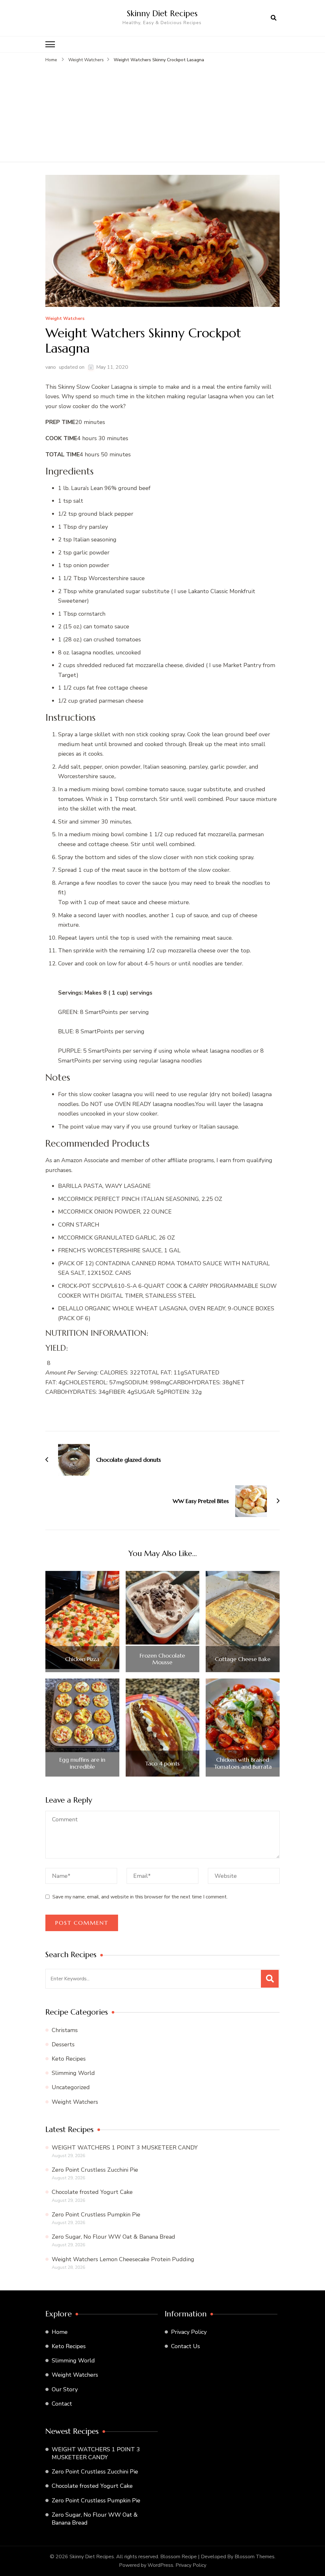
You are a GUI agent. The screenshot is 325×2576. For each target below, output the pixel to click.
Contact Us (186, 2346)
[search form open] (274, 18)
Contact (62, 2404)
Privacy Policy (189, 2332)
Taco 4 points (162, 1764)
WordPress (160, 2565)
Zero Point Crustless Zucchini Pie (95, 2170)
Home (60, 2332)
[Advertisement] (162, 111)
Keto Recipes (69, 2059)
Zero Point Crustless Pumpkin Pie (96, 2215)
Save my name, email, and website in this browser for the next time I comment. (140, 1897)
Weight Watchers (65, 319)
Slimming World (73, 2073)
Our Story (65, 2389)
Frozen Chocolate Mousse (162, 1659)
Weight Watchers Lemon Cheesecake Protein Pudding (123, 2259)
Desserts (63, 2044)
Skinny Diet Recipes (162, 13)
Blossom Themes (255, 2557)
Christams (65, 2030)
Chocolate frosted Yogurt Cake (92, 2192)
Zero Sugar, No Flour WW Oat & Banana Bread (113, 2237)
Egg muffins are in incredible (82, 1763)
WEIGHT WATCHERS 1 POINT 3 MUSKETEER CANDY (125, 2148)
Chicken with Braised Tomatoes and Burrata (243, 1763)
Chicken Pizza (82, 1659)
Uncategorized (71, 2087)
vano (51, 367)
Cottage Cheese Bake (243, 1659)
